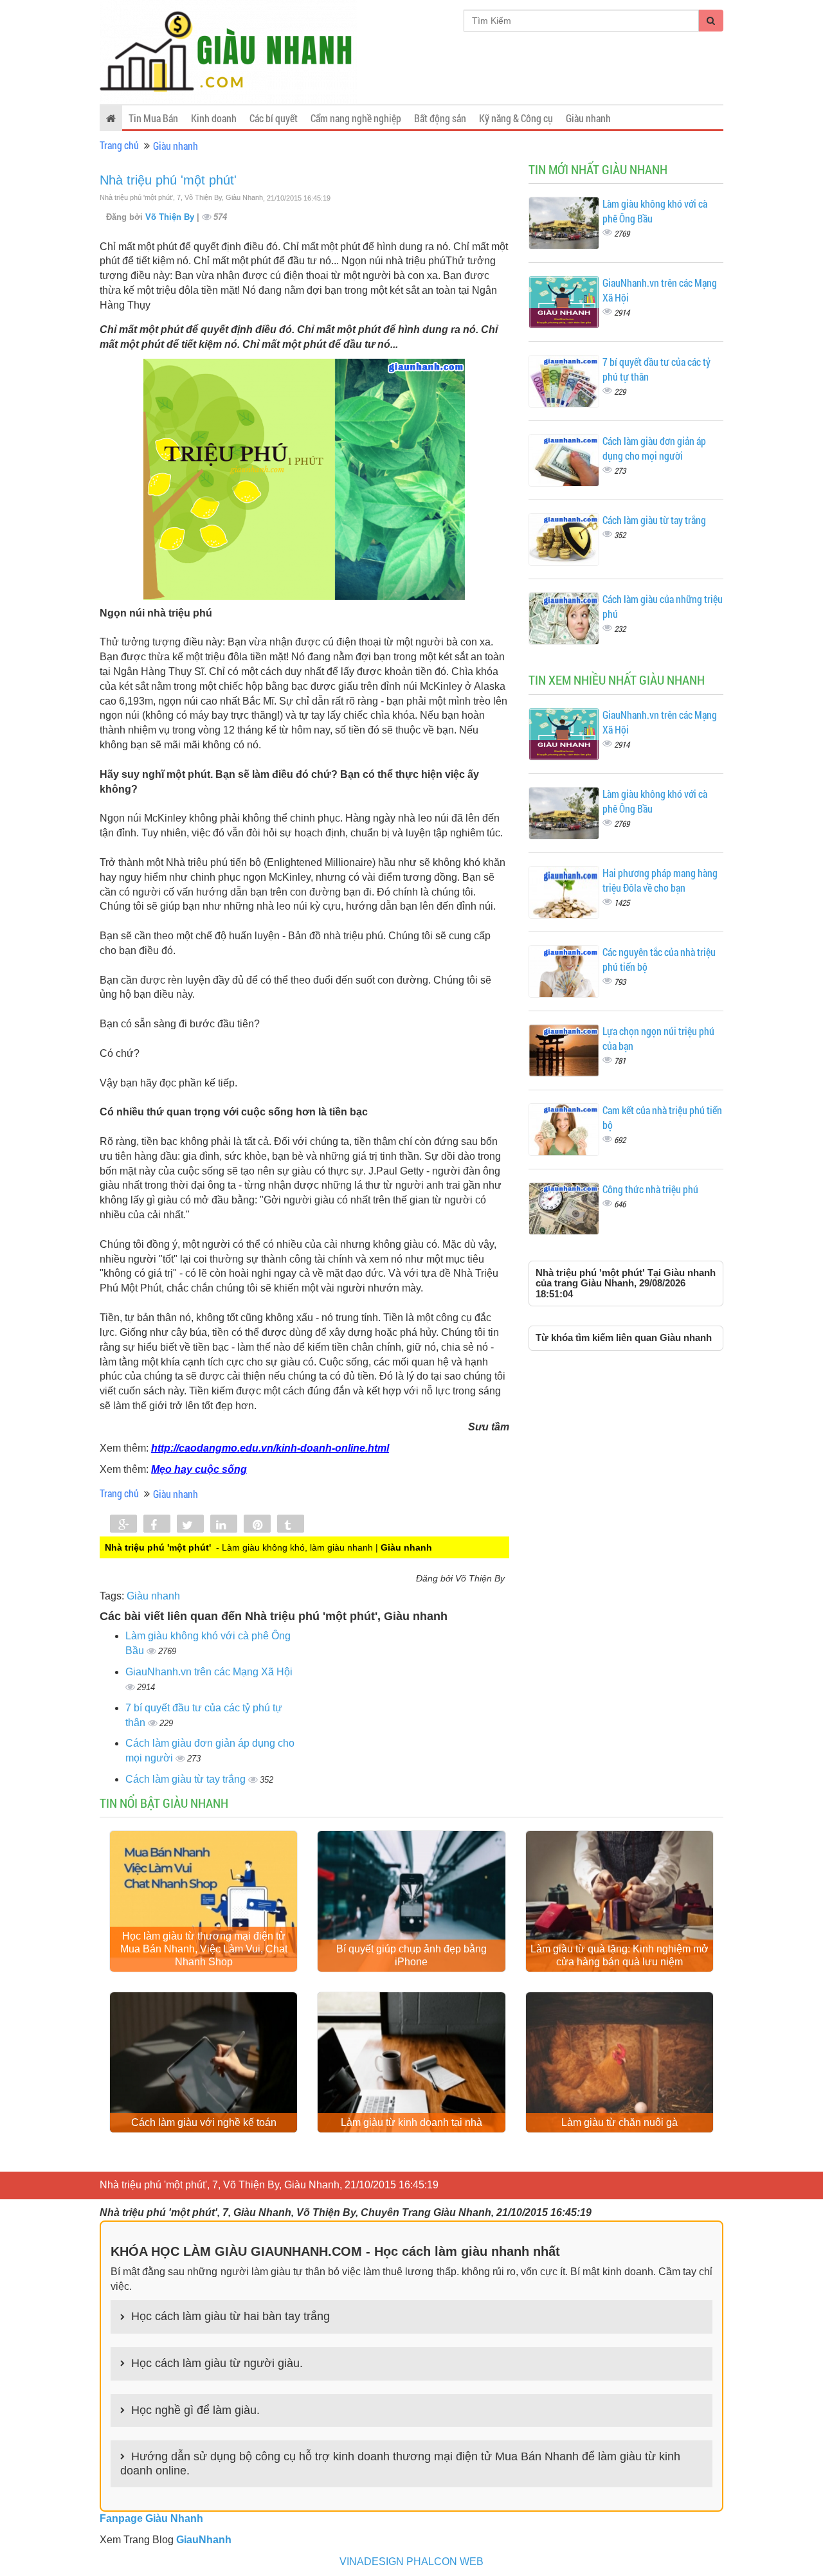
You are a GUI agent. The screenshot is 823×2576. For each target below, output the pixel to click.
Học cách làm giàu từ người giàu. (217, 2363)
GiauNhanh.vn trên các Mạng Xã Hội (209, 1672)
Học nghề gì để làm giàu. (195, 2410)
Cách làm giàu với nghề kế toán (204, 2122)
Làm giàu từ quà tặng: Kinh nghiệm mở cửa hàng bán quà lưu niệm (620, 1955)
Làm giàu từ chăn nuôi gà (620, 2122)
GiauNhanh (204, 2540)
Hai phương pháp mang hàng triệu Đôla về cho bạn (660, 880)
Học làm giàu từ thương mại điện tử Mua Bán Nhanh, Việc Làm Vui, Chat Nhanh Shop (204, 1949)
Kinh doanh (214, 118)
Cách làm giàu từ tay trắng (187, 1779)
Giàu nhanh (588, 118)
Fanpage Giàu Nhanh (151, 2518)
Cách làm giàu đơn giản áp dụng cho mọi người (654, 448)
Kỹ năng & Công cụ (516, 118)
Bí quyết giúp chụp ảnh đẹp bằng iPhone (411, 1955)
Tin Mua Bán (153, 118)
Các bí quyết (274, 118)
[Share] (123, 1525)
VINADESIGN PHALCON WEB (411, 2562)
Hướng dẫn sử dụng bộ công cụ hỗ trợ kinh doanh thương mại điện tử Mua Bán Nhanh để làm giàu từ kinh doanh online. (400, 2463)
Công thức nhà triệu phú (650, 1189)
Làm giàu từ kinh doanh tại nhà (411, 2122)
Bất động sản (440, 118)
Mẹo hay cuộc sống (199, 1469)
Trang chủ (119, 145)
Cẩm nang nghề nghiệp (356, 118)
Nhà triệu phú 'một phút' (168, 180)
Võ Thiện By (171, 217)
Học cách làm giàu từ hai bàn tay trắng (231, 2316)
